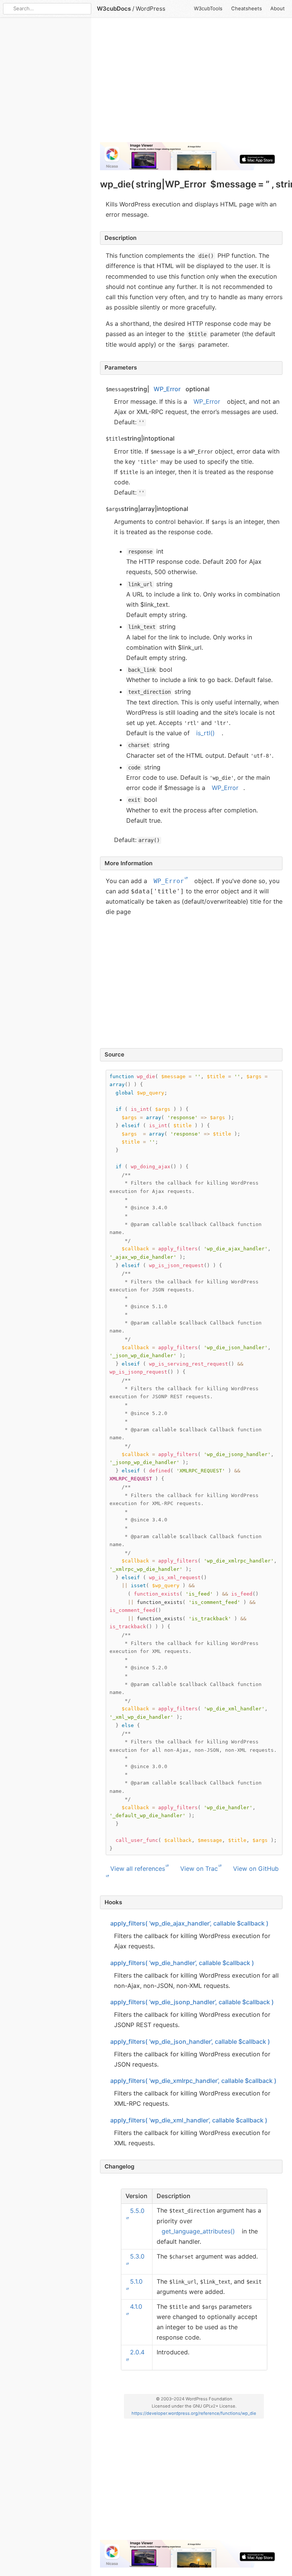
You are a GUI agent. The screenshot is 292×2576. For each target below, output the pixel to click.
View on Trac (199, 1869)
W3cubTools (208, 8)
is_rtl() (206, 733)
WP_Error (167, 389)
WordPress (151, 9)
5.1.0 (136, 2281)
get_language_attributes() (198, 2231)
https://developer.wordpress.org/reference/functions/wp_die (194, 2413)
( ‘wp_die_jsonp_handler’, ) (192, 2002)
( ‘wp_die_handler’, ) (182, 1962)
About (278, 8)
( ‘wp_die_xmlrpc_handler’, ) (193, 2081)
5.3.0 (137, 2256)
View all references (138, 1869)
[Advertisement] (191, 83)
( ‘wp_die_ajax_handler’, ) (189, 1923)
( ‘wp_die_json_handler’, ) (190, 2041)
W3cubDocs (114, 9)
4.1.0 (136, 2306)
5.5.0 (137, 2210)
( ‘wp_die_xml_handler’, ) (189, 2120)
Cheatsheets (247, 8)
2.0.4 (137, 2352)
